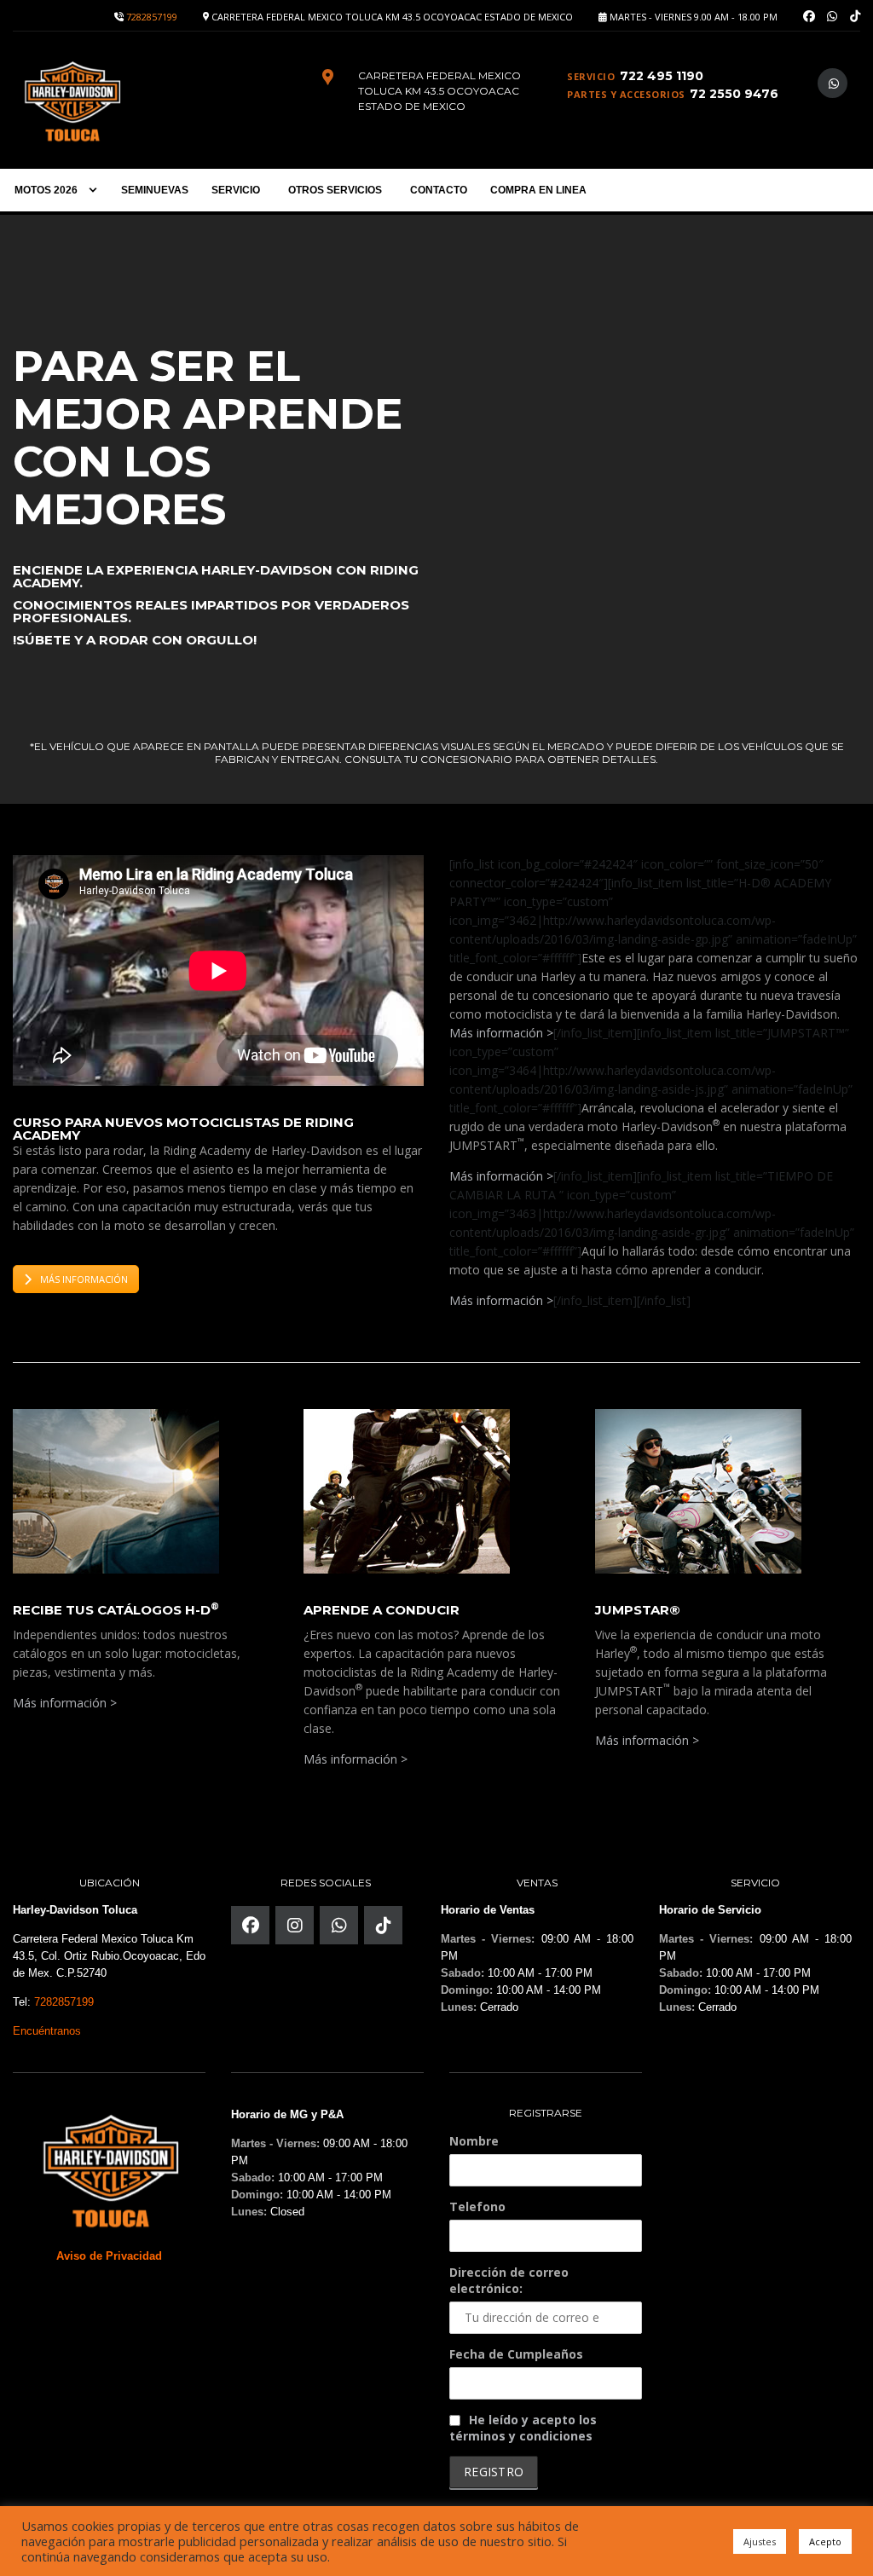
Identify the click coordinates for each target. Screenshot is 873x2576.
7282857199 (152, 17)
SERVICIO (236, 190)
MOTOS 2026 (46, 190)
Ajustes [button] (760, 2541)
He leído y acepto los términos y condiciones (523, 2428)
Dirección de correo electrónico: (509, 2280)
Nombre (474, 2141)
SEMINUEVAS (155, 190)
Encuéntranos (47, 2031)
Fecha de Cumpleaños (516, 2354)
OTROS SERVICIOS (335, 190)
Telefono (477, 2206)
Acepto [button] (825, 2541)
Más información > (501, 1033)
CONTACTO (439, 190)
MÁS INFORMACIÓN (84, 1279)
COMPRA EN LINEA (538, 190)
